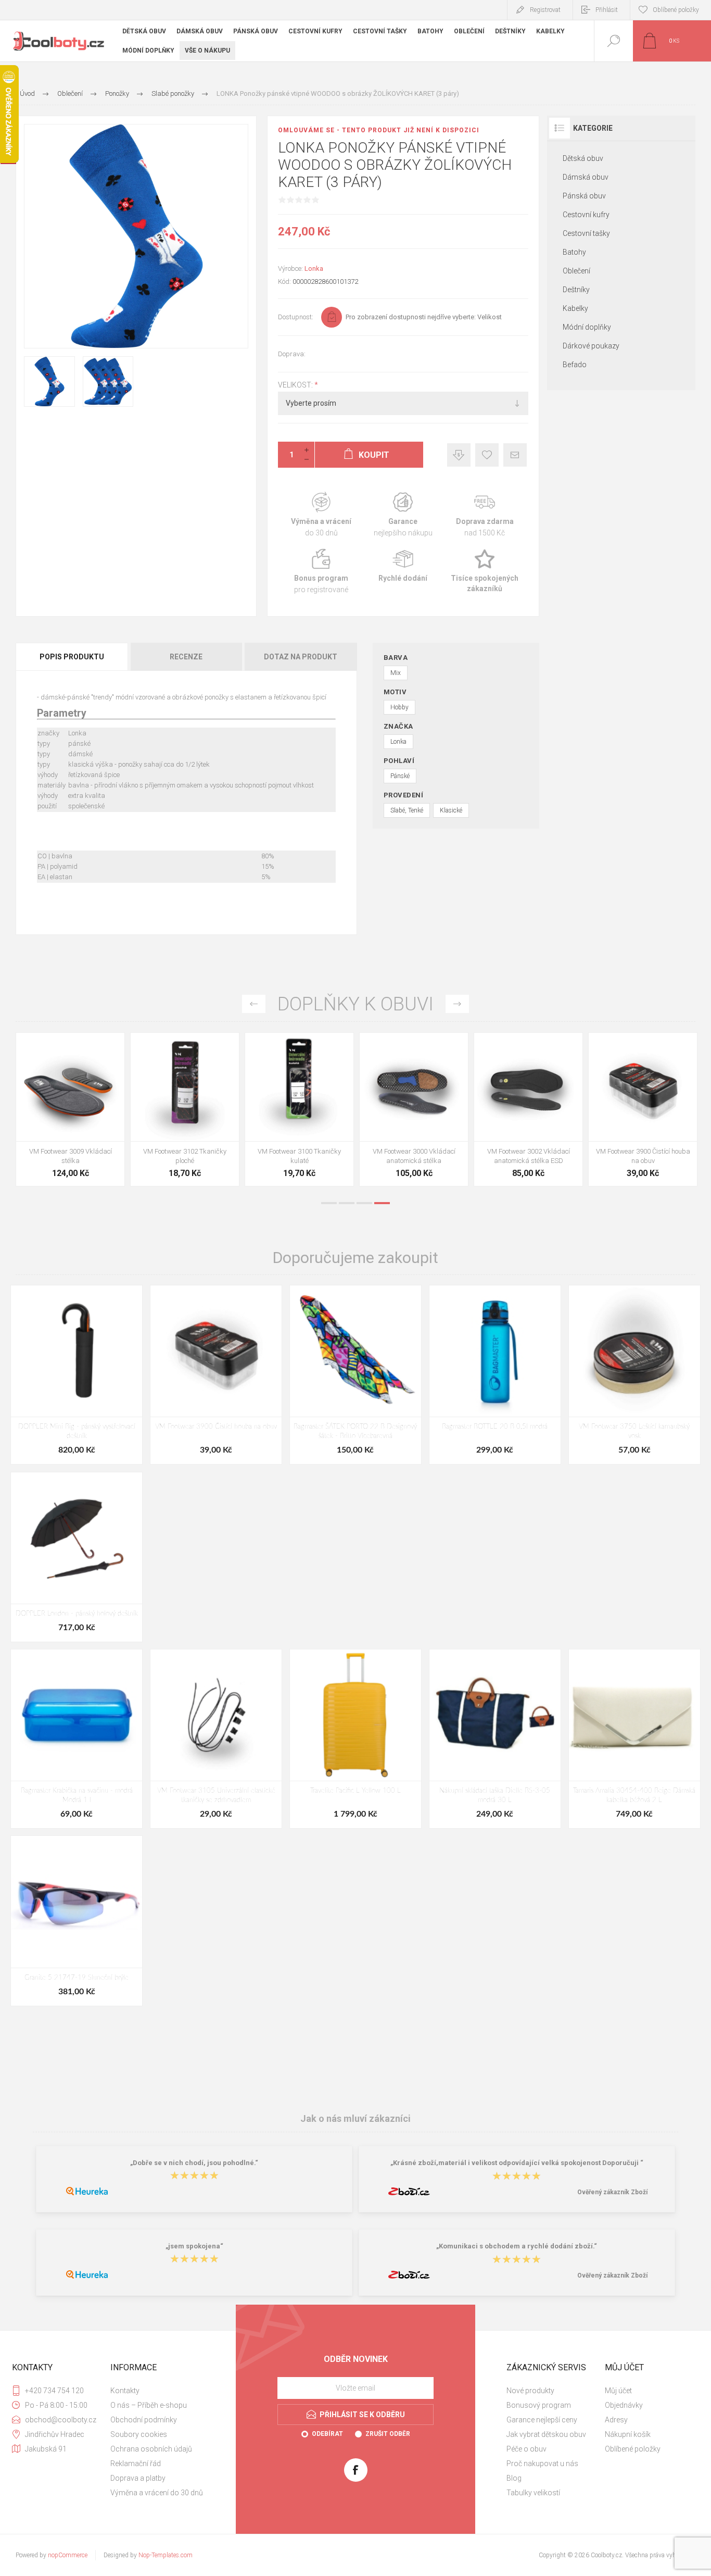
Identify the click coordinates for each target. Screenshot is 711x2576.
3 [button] (364, 1203)
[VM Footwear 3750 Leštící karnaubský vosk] (634, 1375)
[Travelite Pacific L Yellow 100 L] (355, 1739)
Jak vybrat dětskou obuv (546, 2434)
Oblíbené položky (633, 2449)
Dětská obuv (583, 158)
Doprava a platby (138, 2478)
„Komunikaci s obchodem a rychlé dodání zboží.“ (517, 2246)
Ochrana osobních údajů (151, 2449)
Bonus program (321, 572)
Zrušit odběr (388, 2434)
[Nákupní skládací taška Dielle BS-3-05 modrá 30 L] (495, 1739)
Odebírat (327, 2434)
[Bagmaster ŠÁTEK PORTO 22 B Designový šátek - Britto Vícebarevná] (355, 1375)
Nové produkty (530, 2391)
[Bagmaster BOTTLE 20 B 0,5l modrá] (495, 1375)
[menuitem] (158, 2391)
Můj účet (618, 2391)
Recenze (186, 657)
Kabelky (575, 308)
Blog (514, 2478)
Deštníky (576, 290)
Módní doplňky (587, 327)
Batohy (574, 252)
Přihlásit (607, 10)
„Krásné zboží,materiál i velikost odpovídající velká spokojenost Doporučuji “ (517, 2163)
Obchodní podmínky (144, 2420)
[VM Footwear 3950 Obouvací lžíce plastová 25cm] (643, 1109)
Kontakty (125, 2391)
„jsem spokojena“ (194, 2246)
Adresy (616, 2420)
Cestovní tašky (586, 233)
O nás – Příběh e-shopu (149, 2405)
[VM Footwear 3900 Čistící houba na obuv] (185, 1109)
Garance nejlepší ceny (459, 455)
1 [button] (329, 1203)
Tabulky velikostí (533, 2493)
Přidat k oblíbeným (487, 455)
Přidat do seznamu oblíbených (82, 1115)
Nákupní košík (628, 2434)
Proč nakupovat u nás (542, 2464)
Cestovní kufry (586, 215)
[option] (70, 1112)
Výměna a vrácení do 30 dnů (157, 2493)
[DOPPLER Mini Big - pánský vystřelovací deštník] (77, 1375)
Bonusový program (539, 2405)
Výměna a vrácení (321, 515)
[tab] (73, 657)
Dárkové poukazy (591, 346)
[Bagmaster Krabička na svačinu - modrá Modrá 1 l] (77, 1739)
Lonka (314, 268)
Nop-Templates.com (166, 2555)
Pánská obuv (584, 196)
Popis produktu (72, 657)
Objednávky (624, 2405)
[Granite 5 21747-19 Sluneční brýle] (77, 1921)
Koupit (59, 1115)
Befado (575, 365)
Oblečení (576, 271)
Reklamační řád (136, 2464)
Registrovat (545, 10)
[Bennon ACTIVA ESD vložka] (528, 1109)
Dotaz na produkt (301, 657)
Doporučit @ (515, 455)
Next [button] (457, 1004)
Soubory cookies (139, 2434)
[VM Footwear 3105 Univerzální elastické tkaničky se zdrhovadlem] (216, 1739)
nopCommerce (68, 2555)
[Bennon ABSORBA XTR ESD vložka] (414, 1109)
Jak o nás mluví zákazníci (355, 2118)
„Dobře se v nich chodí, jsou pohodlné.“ (194, 2163)
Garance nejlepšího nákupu (403, 515)
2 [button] (347, 1203)
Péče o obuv (526, 2449)
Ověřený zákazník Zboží (612, 2192)
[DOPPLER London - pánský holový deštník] (77, 1557)
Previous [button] (254, 1004)
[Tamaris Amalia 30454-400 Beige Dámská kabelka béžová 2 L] (634, 1739)
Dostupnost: (296, 317)
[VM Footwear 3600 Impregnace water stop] (299, 1109)
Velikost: (296, 385)
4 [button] (382, 1203)
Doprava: (292, 354)
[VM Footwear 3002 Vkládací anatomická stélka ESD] (70, 1109)
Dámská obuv (586, 177)
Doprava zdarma (485, 515)
